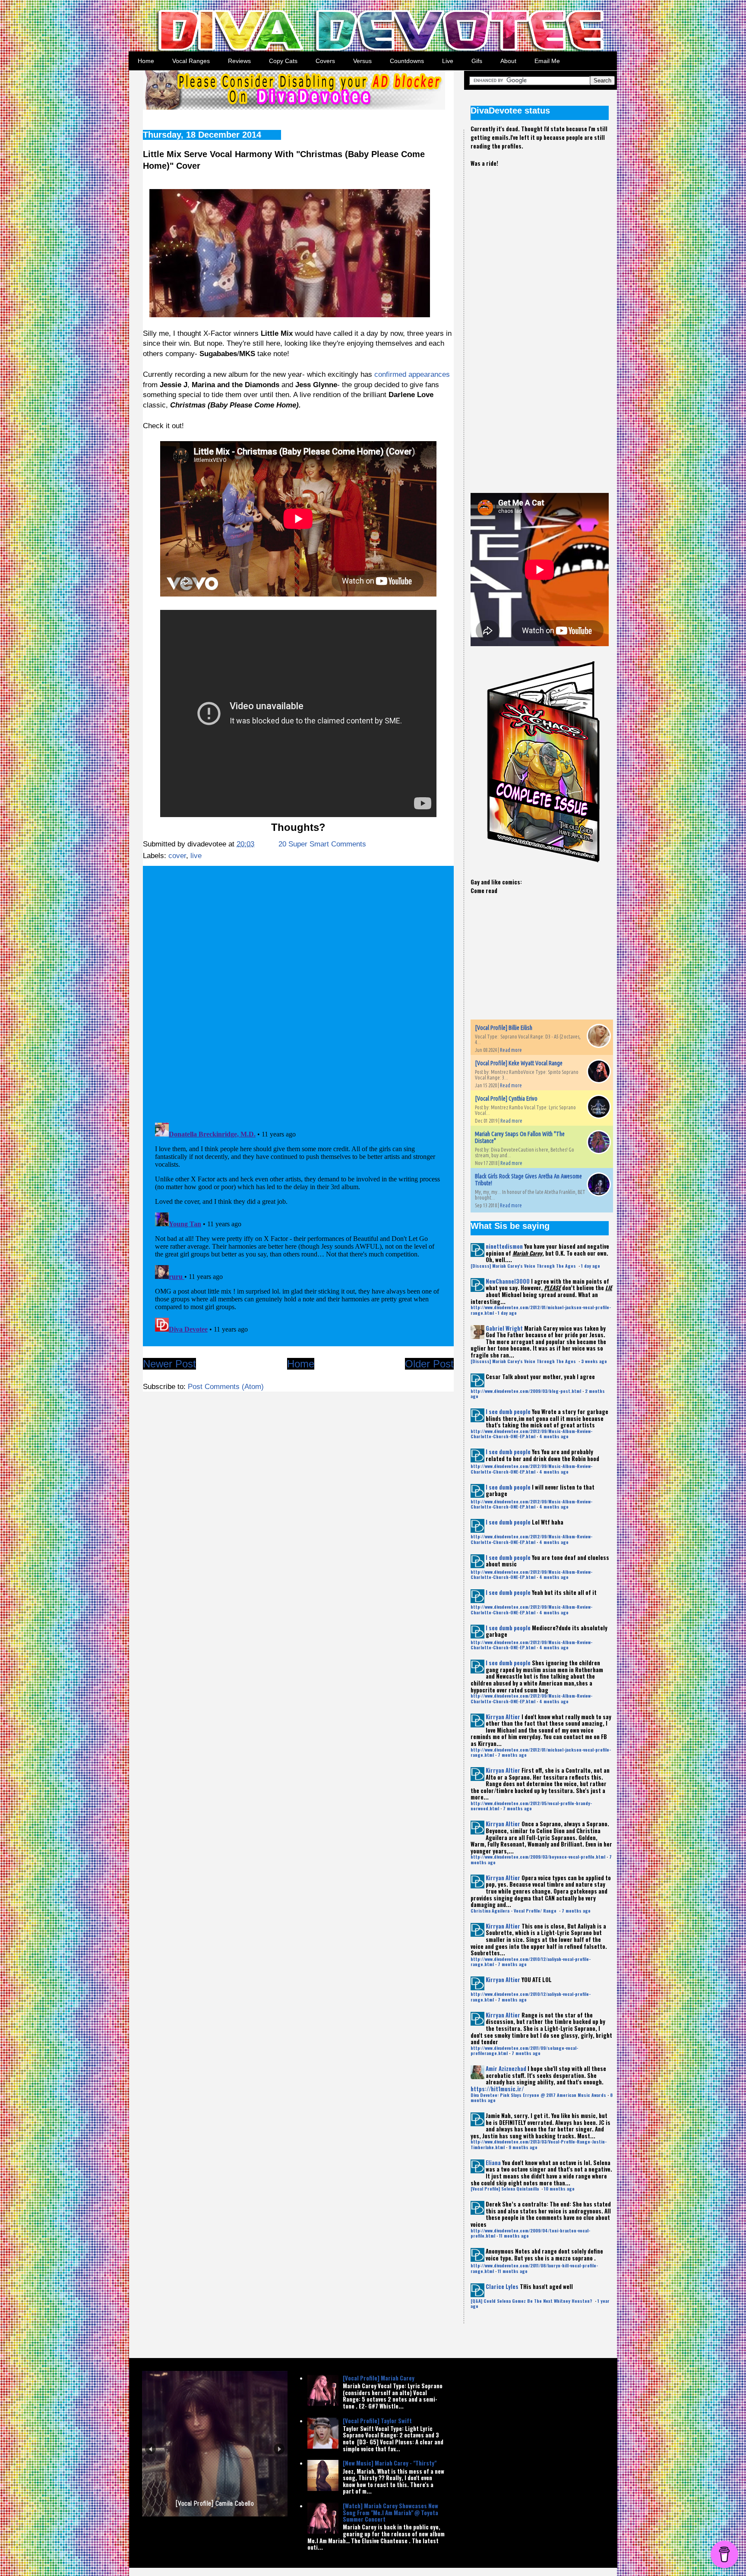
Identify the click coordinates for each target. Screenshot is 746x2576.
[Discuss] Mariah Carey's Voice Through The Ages (524, 1266)
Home (146, 61)
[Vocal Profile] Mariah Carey (379, 2378)
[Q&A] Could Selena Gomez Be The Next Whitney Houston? (532, 2301)
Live (448, 61)
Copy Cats (283, 61)
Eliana (493, 2162)
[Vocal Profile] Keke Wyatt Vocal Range (519, 1063)
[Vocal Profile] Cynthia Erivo (506, 1099)
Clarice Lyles (502, 2286)
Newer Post (169, 1364)
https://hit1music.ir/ (497, 2089)
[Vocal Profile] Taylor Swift (377, 2421)
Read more (511, 1050)
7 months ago (512, 1755)
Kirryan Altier (503, 1717)
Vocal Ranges (191, 61)
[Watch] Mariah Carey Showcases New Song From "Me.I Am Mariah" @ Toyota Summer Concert (390, 2512)
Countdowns (407, 61)
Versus (362, 61)
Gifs (477, 61)
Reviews (239, 61)
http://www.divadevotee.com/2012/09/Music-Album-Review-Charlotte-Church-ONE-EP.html (531, 1434)
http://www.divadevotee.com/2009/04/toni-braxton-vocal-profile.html (530, 2233)
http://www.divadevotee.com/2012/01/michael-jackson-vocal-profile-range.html (541, 1310)
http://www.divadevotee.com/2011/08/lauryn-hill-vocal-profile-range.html (534, 2268)
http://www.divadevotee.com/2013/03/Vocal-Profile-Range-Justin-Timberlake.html (539, 2144)
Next (279, 2449)
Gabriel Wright (504, 1328)
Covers (325, 61)
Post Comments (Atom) (226, 1387)
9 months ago (523, 2147)
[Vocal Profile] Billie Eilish (504, 1028)
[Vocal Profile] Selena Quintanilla (505, 2189)
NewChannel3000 (508, 1281)
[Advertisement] (535, 323)
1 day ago (591, 1266)
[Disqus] (298, 991)
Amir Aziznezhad (506, 2068)
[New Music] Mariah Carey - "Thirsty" (390, 2463)
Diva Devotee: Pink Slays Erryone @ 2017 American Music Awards (538, 2095)
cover (177, 856)
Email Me (547, 61)
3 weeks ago (594, 1361)
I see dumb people (508, 1411)
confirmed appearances (412, 374)
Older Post (429, 1364)
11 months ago (514, 2236)
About (508, 61)
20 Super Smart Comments (322, 844)
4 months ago (554, 1436)
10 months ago (559, 2189)
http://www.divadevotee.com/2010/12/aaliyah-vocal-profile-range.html (531, 1962)
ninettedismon (504, 1246)
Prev (150, 2449)
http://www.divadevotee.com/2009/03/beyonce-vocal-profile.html (538, 1857)
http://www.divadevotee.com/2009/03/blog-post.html (526, 1391)
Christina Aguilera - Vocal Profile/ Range (514, 1911)
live (196, 856)
